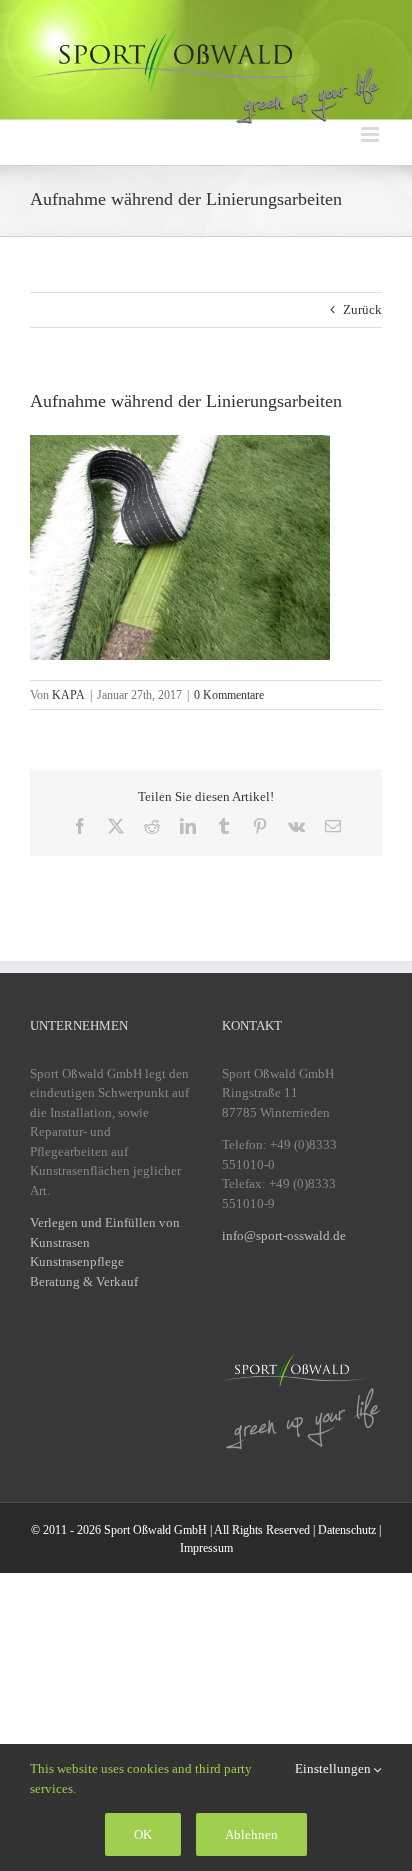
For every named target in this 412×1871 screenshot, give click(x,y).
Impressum (206, 1548)
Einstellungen (334, 1768)
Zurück (362, 309)
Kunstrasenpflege (77, 1261)
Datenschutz (347, 1530)
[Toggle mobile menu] (371, 134)
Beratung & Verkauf (84, 1281)
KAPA (68, 695)
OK (143, 1834)
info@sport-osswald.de (284, 1235)
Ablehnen (251, 1834)
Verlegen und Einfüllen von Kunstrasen (105, 1232)
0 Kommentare (229, 695)
